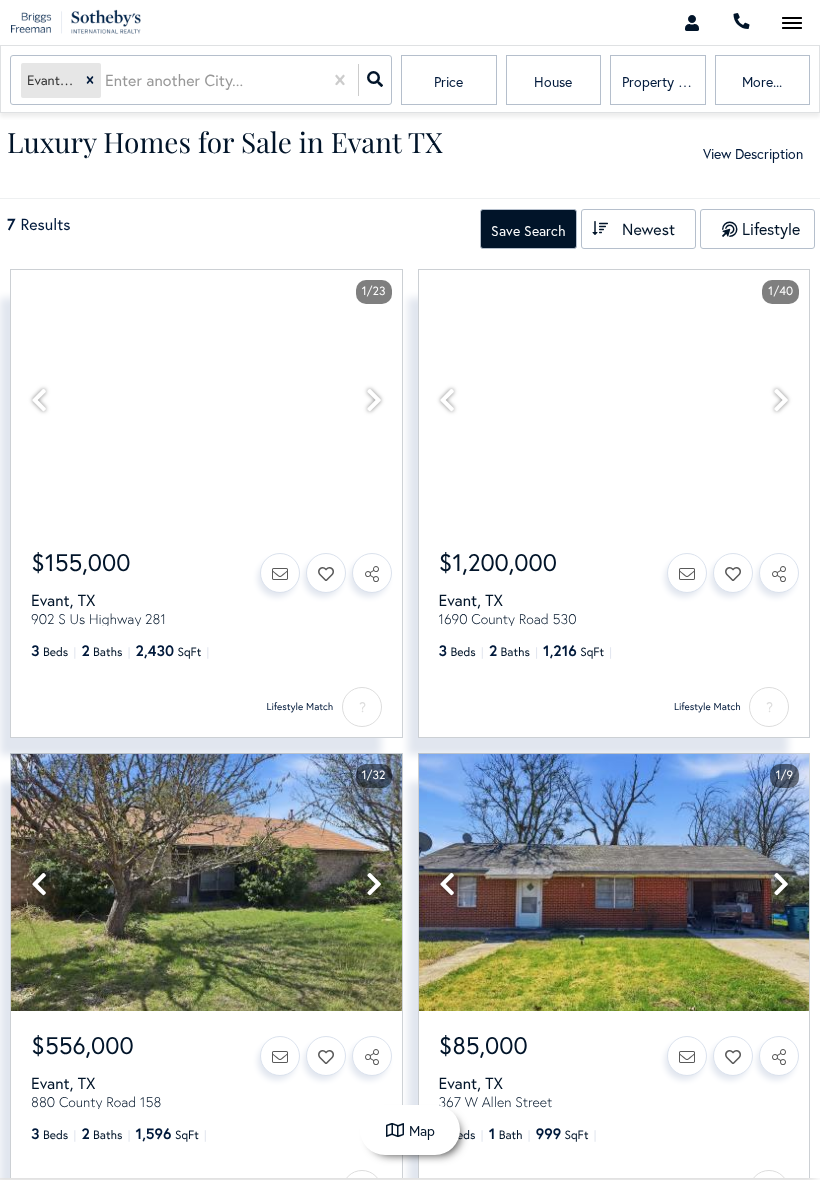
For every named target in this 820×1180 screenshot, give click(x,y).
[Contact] (280, 573)
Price (448, 81)
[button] (90, 80)
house (553, 81)
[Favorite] (326, 573)
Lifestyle (771, 228)
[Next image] (374, 400)
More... (762, 81)
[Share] (372, 573)
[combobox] (107, 80)
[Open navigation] (791, 23)
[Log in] (691, 22)
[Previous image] (39, 400)
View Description (753, 153)
